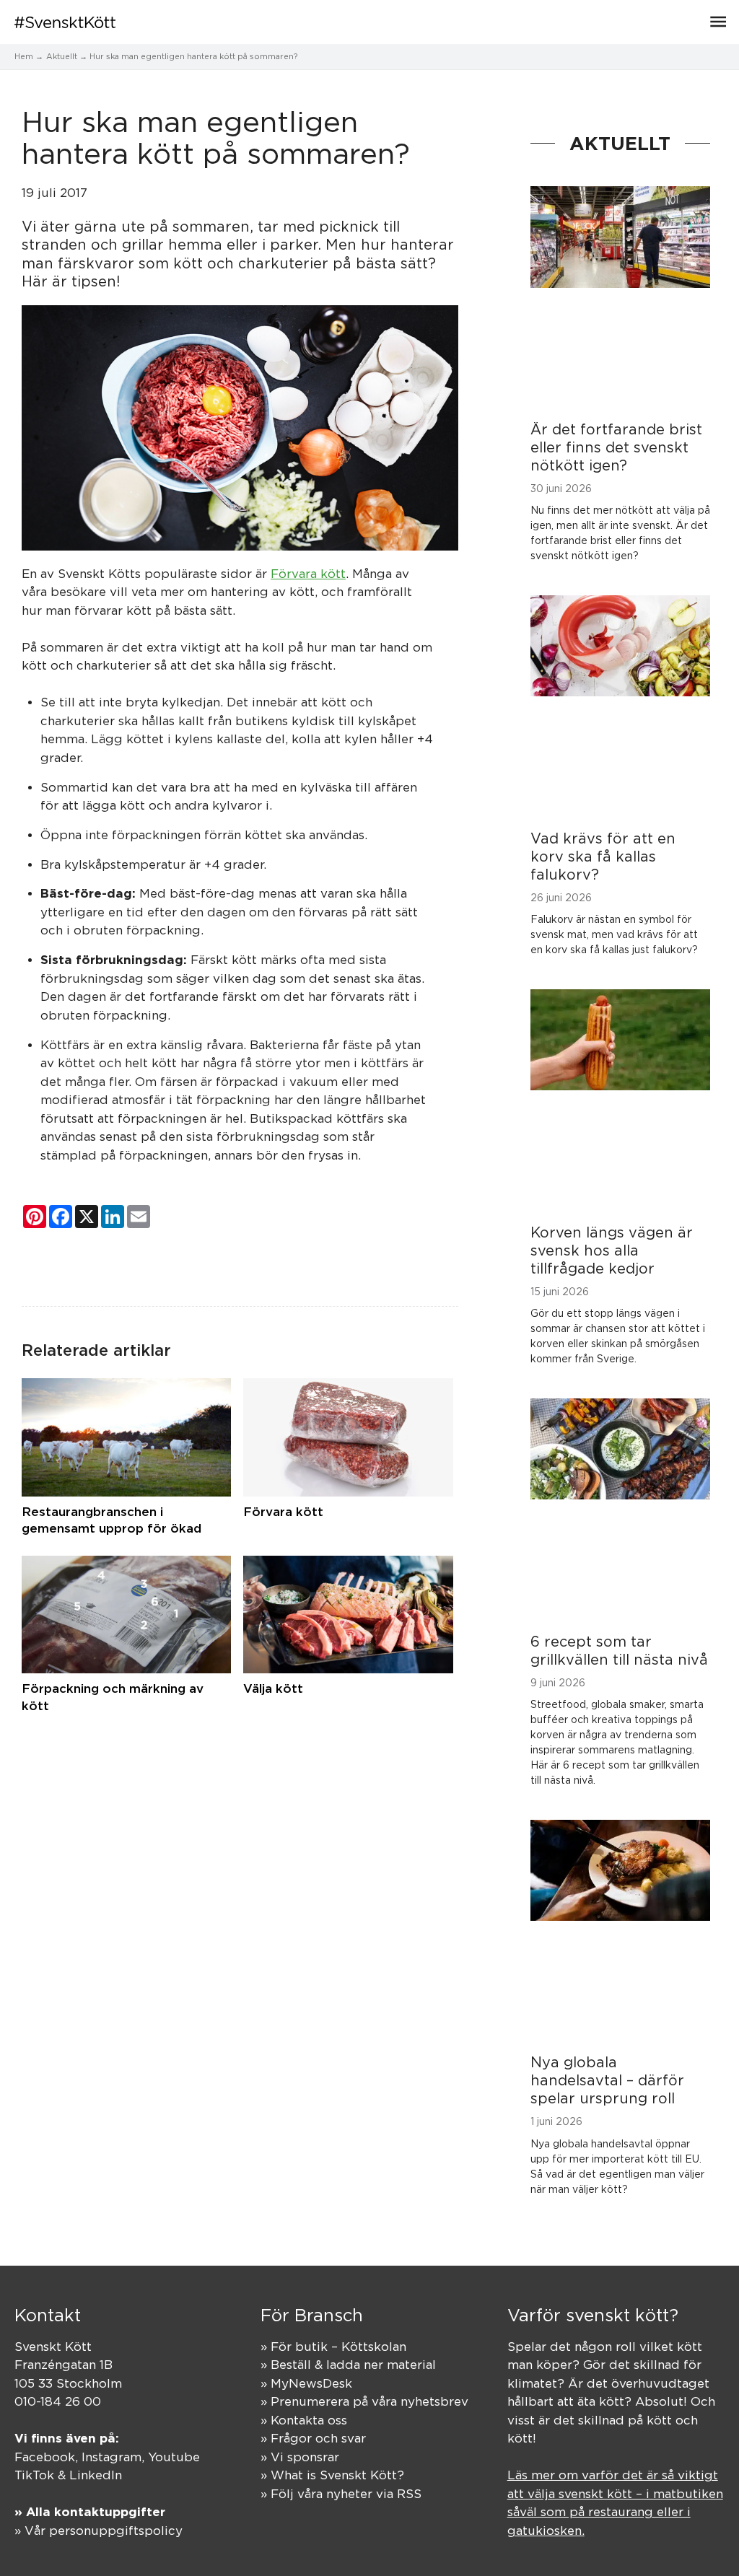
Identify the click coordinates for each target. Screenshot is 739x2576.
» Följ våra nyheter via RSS (341, 2494)
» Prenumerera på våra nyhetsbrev (364, 2401)
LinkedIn (96, 2475)
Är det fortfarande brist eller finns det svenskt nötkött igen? (616, 447)
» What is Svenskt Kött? (332, 2475)
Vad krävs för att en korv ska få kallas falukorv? (603, 856)
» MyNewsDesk (306, 2383)
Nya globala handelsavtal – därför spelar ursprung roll (607, 2080)
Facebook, (48, 2457)
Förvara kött (308, 574)
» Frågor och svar (313, 2438)
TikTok (34, 2475)
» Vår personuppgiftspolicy (99, 2531)
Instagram (111, 2457)
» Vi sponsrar (300, 2457)
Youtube (174, 2457)
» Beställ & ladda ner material (348, 2365)
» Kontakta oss (304, 2420)
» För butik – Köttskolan (333, 2347)
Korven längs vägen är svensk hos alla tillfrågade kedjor (612, 1250)
